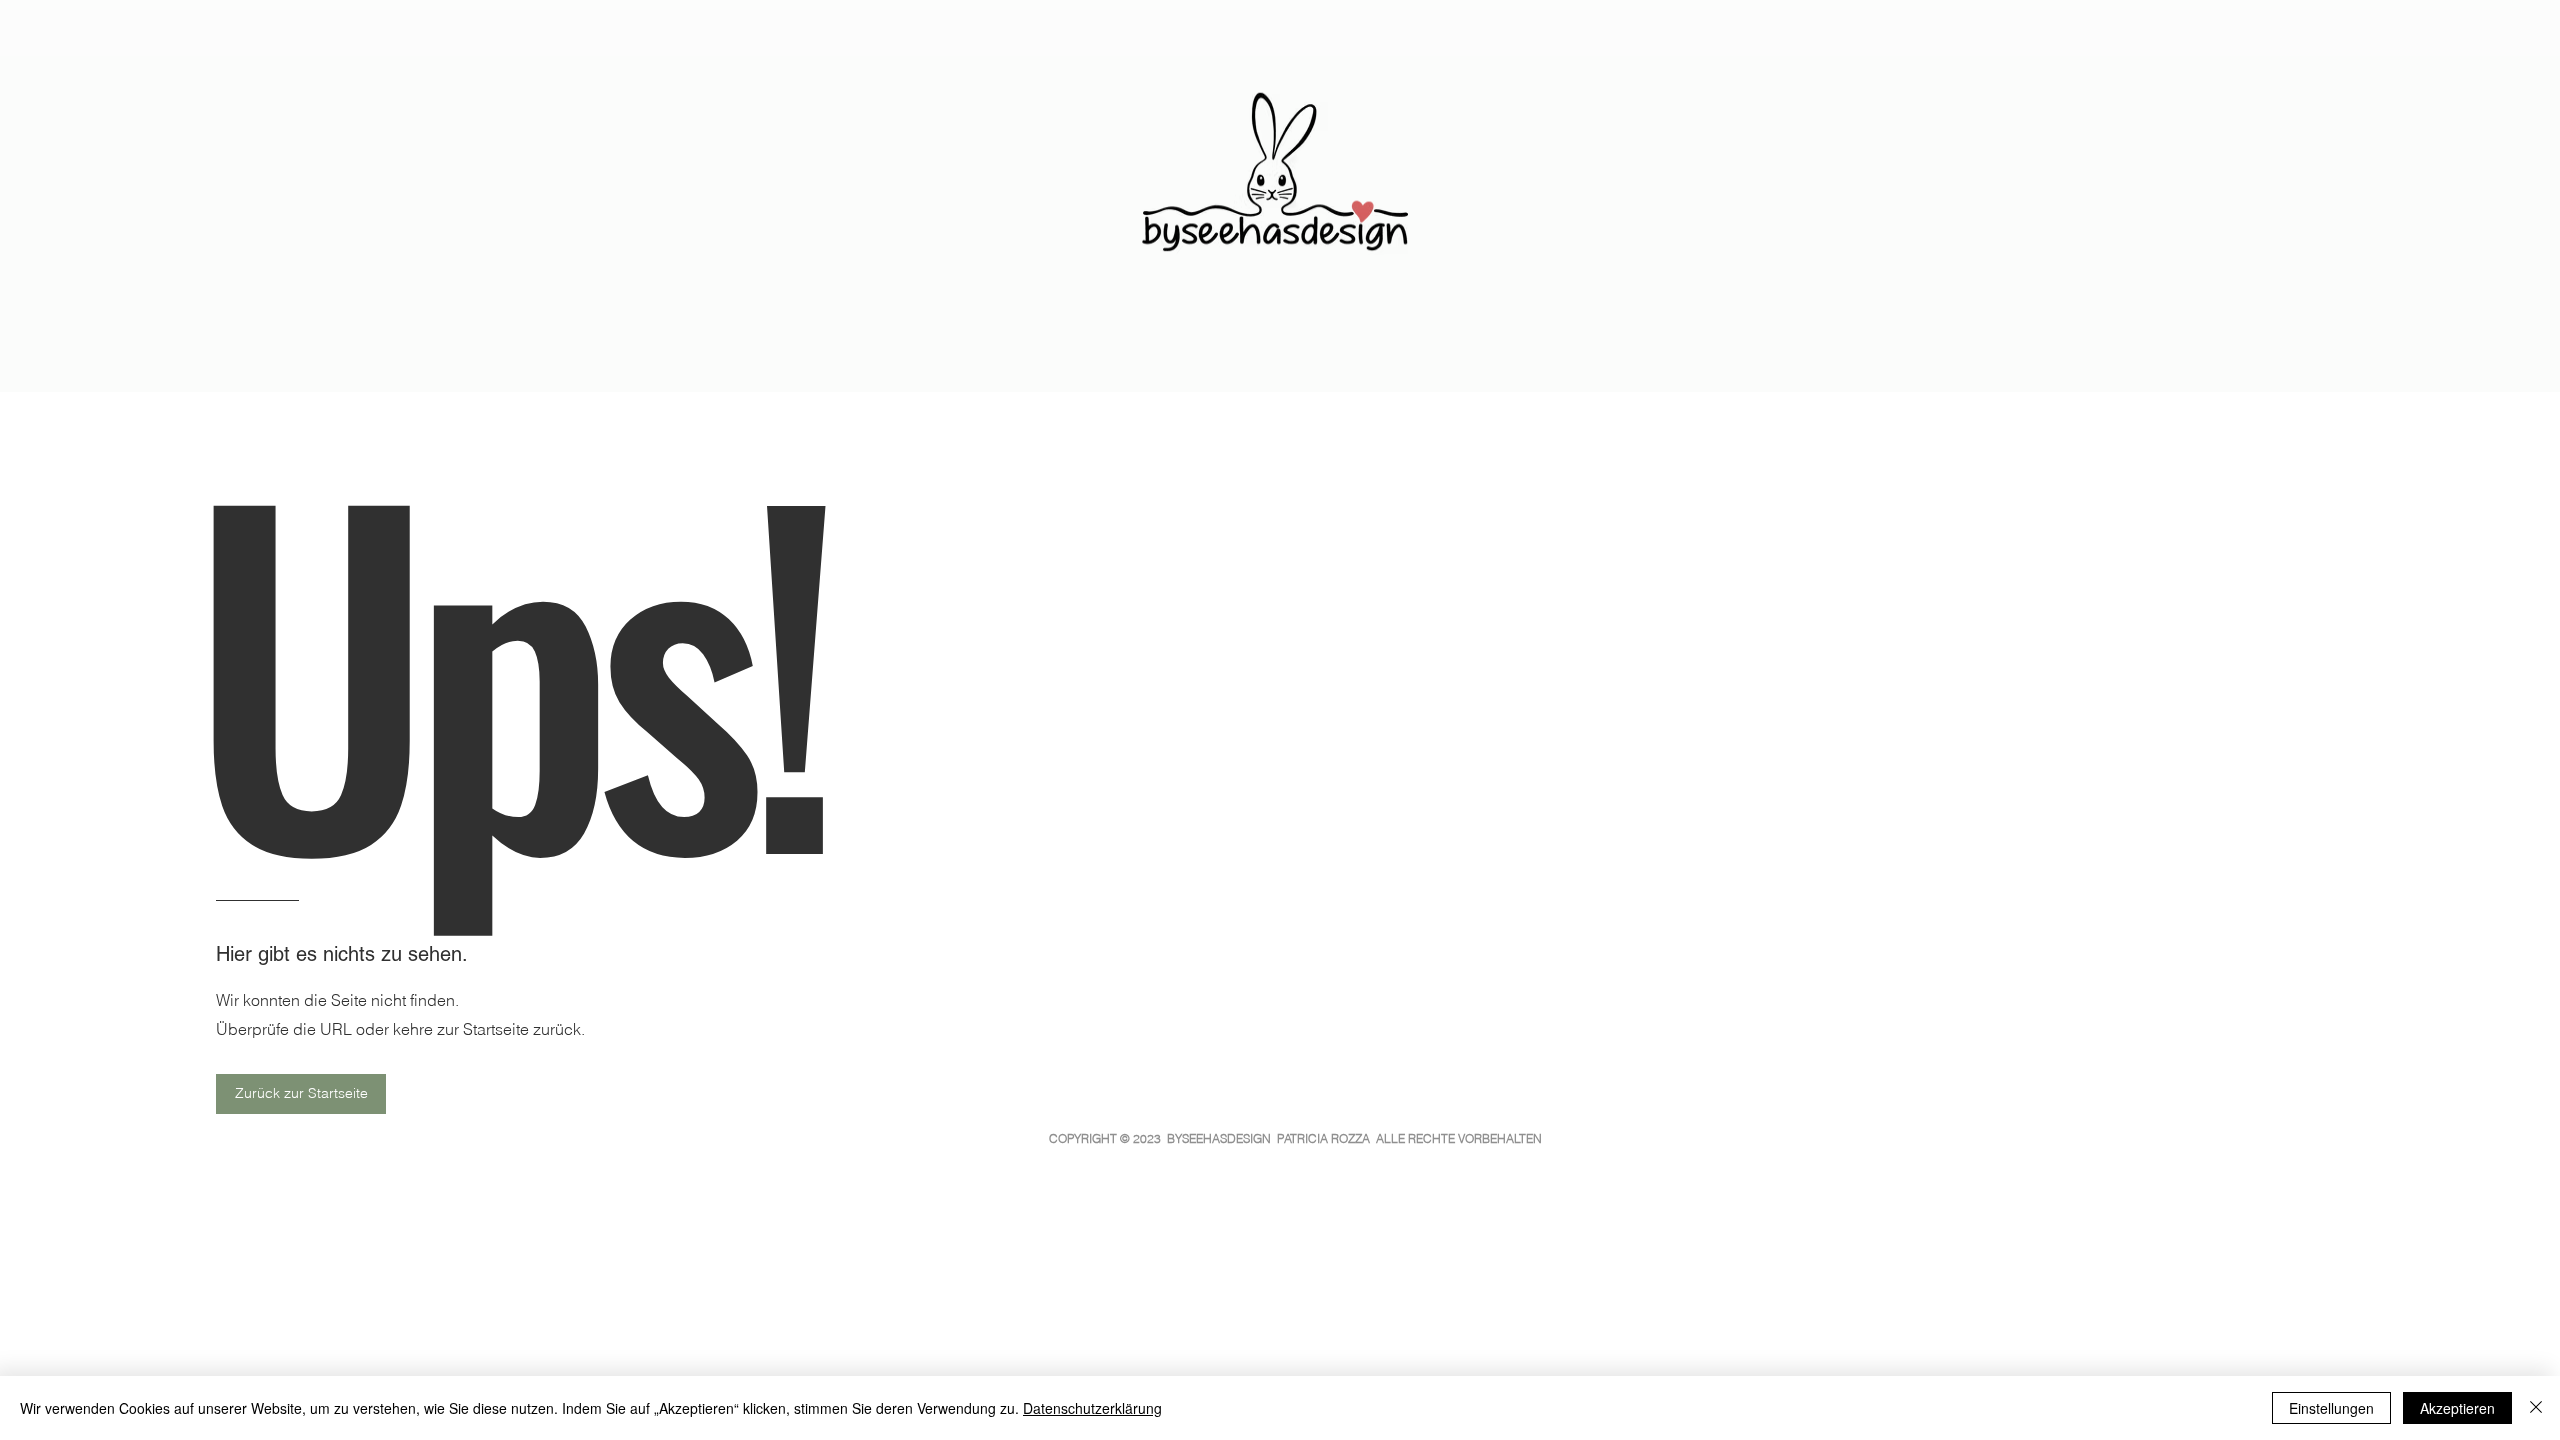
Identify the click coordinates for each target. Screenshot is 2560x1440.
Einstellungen (2331, 1408)
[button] (301, 1094)
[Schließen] (2536, 1408)
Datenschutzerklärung (1092, 1408)
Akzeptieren (2457, 1408)
